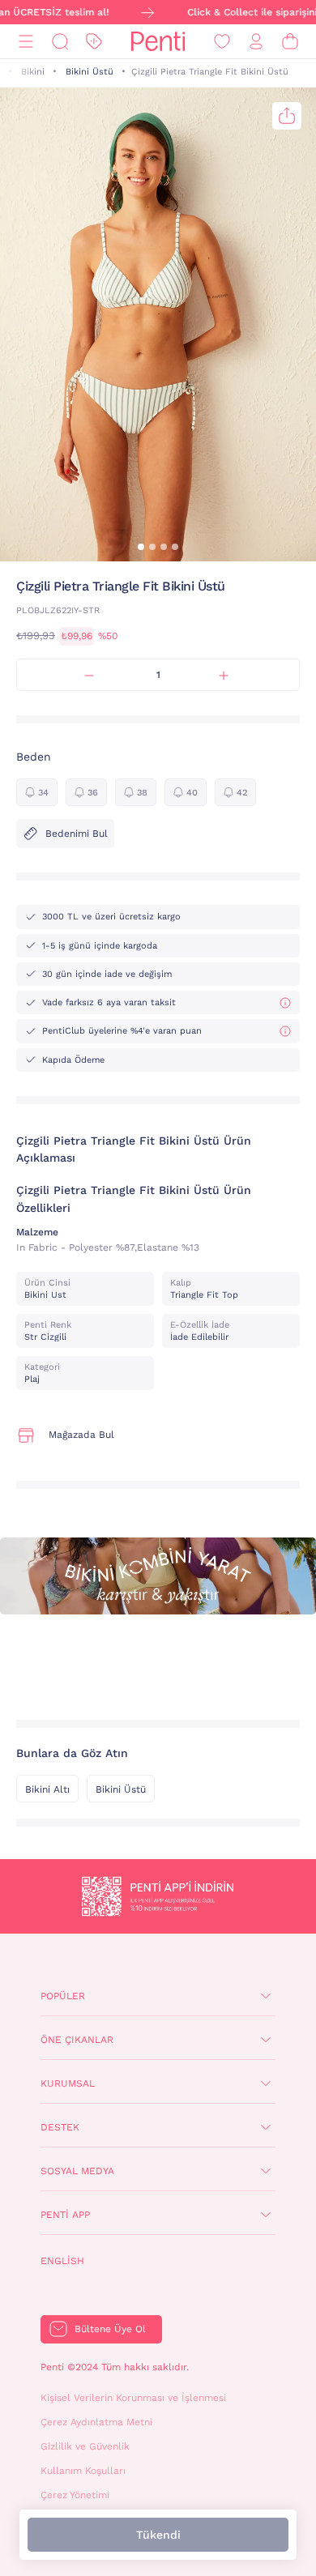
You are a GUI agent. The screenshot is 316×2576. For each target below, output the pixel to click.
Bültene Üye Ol (110, 2329)
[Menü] (26, 42)
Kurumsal (68, 2083)
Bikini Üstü (90, 72)
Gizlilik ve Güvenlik (85, 2446)
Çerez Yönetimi (75, 2495)
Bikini (33, 72)
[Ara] (60, 42)
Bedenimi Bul (77, 834)
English (62, 2261)
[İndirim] (94, 42)
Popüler (63, 1996)
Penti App (65, 2215)
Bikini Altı (47, 1789)
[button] (141, 547)
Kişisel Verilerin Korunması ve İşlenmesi (133, 2398)
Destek (60, 2127)
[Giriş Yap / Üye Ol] (256, 42)
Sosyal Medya (77, 2171)
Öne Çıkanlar (77, 2040)
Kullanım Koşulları (83, 2471)
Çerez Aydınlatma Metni (96, 2422)
